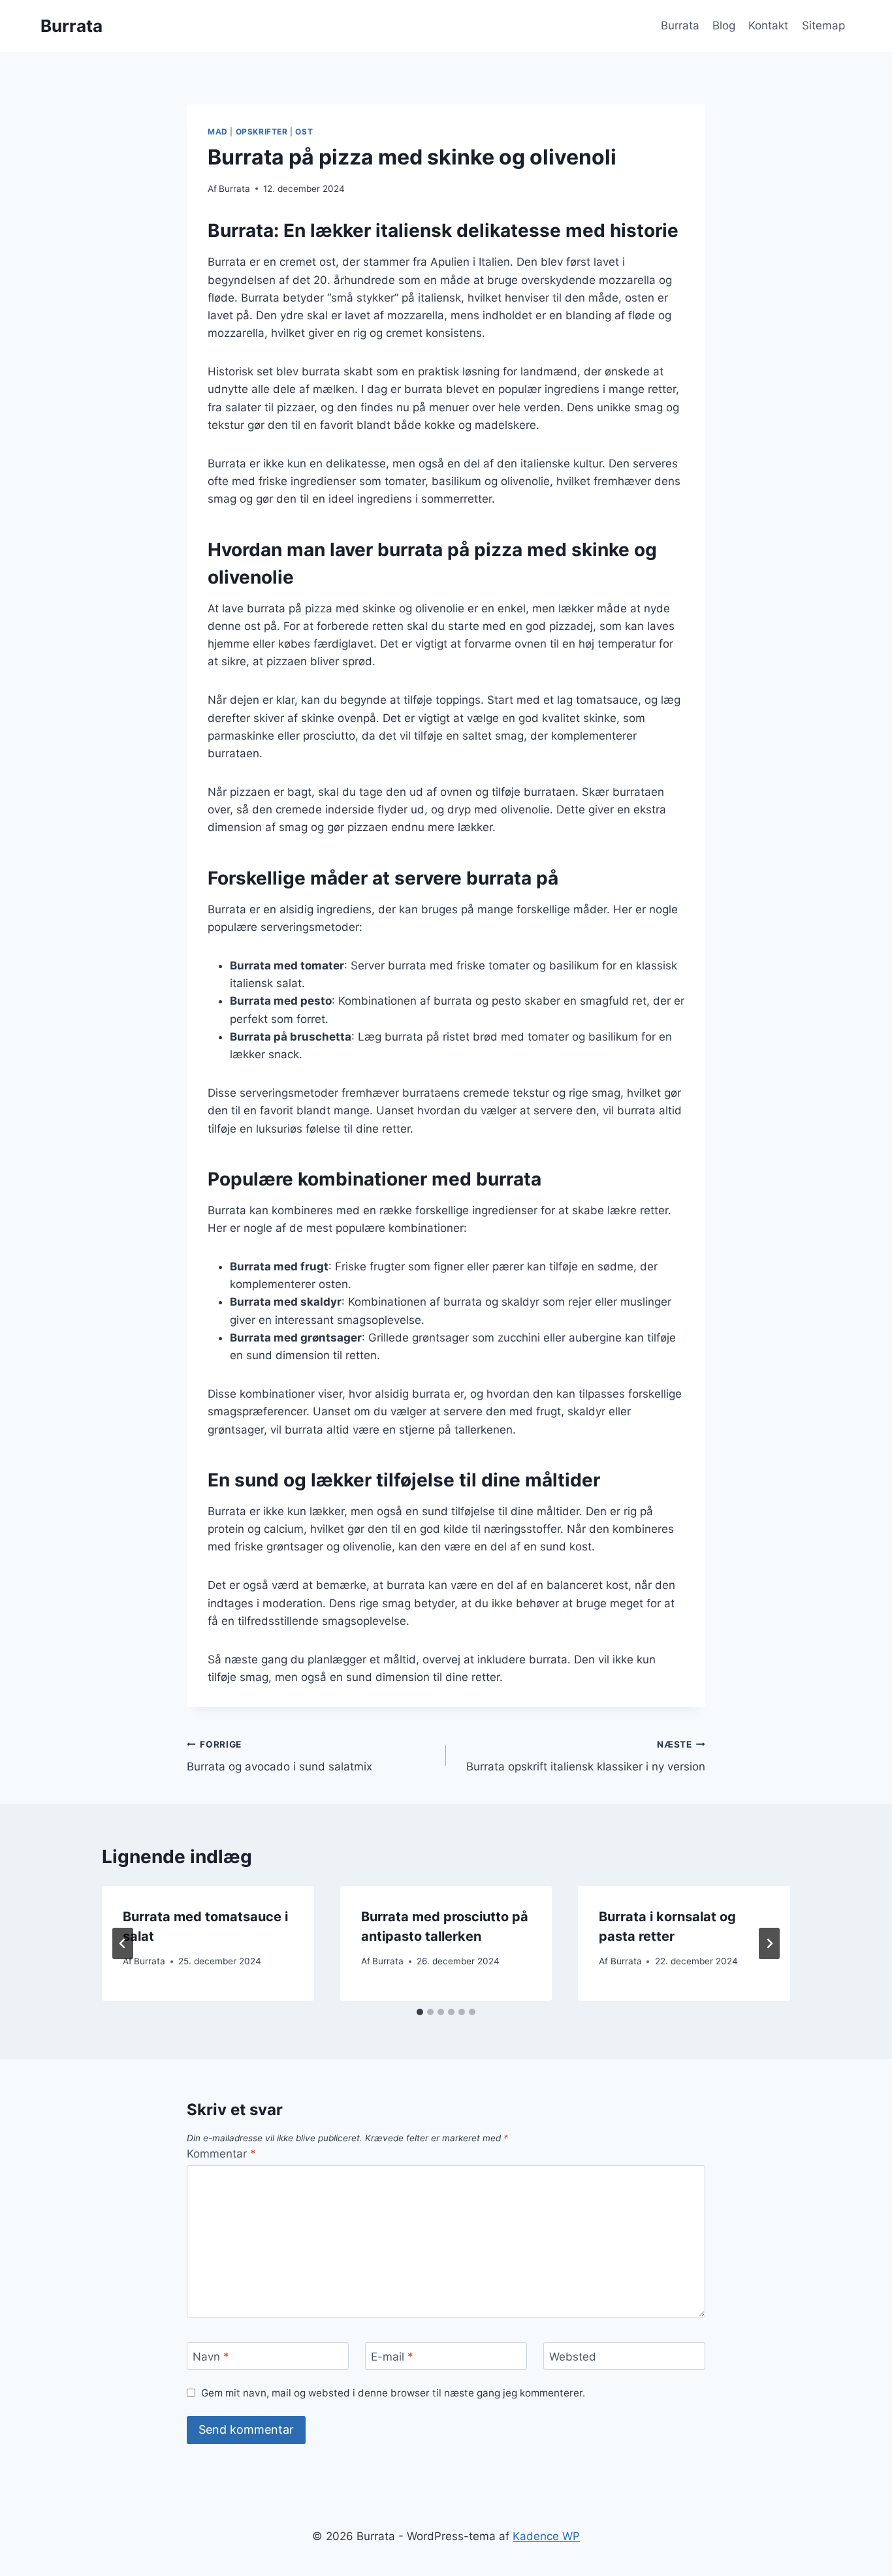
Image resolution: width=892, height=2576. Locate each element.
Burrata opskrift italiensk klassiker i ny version (586, 1756)
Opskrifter (262, 132)
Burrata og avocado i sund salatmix (279, 1756)
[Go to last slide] (123, 1943)
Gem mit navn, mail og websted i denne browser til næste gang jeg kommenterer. (393, 2393)
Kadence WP (546, 2536)
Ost (304, 132)
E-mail (392, 2357)
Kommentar (221, 2154)
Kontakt (768, 25)
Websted (573, 2357)
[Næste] (769, 1943)
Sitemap (823, 25)
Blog (724, 25)
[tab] (420, 2012)
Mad (218, 132)
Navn (211, 2357)
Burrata (680, 25)
